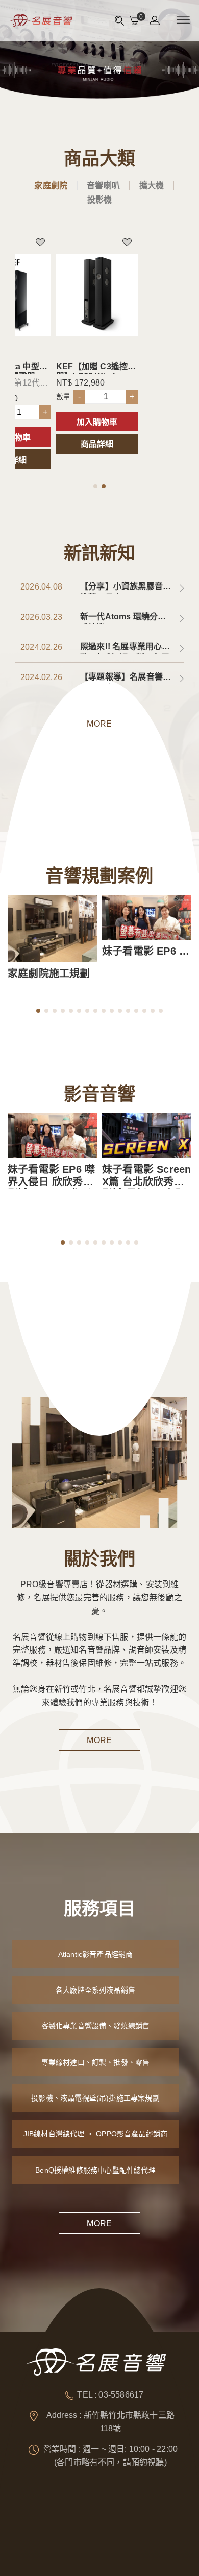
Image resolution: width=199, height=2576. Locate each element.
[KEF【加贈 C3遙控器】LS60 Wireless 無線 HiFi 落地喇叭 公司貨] (97, 295)
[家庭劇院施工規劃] (52, 929)
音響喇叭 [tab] (103, 185)
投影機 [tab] (100, 200)
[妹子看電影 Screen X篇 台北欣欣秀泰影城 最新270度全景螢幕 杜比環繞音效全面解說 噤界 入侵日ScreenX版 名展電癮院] (147, 1136)
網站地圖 (111, 2547)
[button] (95, 486)
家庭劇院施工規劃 (49, 974)
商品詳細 (97, 444)
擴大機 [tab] (152, 185)
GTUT (87, 2547)
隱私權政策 (141, 2547)
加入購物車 (97, 422)
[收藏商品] (46, 239)
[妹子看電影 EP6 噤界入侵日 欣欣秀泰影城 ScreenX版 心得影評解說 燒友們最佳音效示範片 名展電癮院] (147, 918)
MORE (99, 724)
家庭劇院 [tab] (51, 185)
